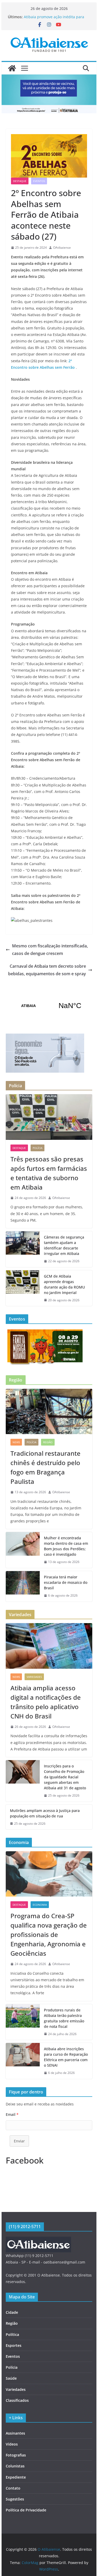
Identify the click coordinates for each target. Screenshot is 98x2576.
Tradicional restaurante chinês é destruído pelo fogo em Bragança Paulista (45, 1467)
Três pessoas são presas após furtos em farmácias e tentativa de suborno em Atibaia (49, 1173)
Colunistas (15, 2466)
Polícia (38, 1148)
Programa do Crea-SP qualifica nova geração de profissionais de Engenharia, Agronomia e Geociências (49, 1934)
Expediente (16, 2477)
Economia (40, 1905)
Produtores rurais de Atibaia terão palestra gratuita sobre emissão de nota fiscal (64, 2018)
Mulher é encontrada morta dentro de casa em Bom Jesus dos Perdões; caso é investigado (66, 1546)
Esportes (14, 2345)
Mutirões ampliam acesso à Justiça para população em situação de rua (45, 1813)
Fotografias (16, 2455)
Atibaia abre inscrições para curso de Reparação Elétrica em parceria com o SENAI (66, 2057)
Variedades (34, 1677)
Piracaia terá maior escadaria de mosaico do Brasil (66, 1582)
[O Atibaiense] (12, 68)
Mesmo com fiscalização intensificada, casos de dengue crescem (50, 950)
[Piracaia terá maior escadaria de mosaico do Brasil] (23, 1586)
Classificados (17, 2400)
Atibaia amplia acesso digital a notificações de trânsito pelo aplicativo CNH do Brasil (46, 1702)
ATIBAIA (49, 1006)
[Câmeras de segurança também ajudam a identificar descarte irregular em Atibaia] (23, 1249)
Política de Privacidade (26, 2510)
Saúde (11, 2378)
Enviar (19, 2141)
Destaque (20, 181)
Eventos (39, 181)
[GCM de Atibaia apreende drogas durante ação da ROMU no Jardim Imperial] (23, 1288)
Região (48, 1442)
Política (12, 2334)
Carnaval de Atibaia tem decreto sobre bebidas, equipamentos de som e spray (47, 970)
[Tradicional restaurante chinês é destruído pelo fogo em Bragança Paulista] (49, 1411)
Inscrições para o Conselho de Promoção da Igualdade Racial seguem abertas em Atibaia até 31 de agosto (65, 1777)
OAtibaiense (62, 248)
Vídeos (12, 2444)
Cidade (12, 2312)
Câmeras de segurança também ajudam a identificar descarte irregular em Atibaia (64, 1245)
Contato (13, 2488)
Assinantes (15, 2433)
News (16, 1442)
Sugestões (15, 2499)
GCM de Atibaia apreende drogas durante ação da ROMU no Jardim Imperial (64, 1284)
